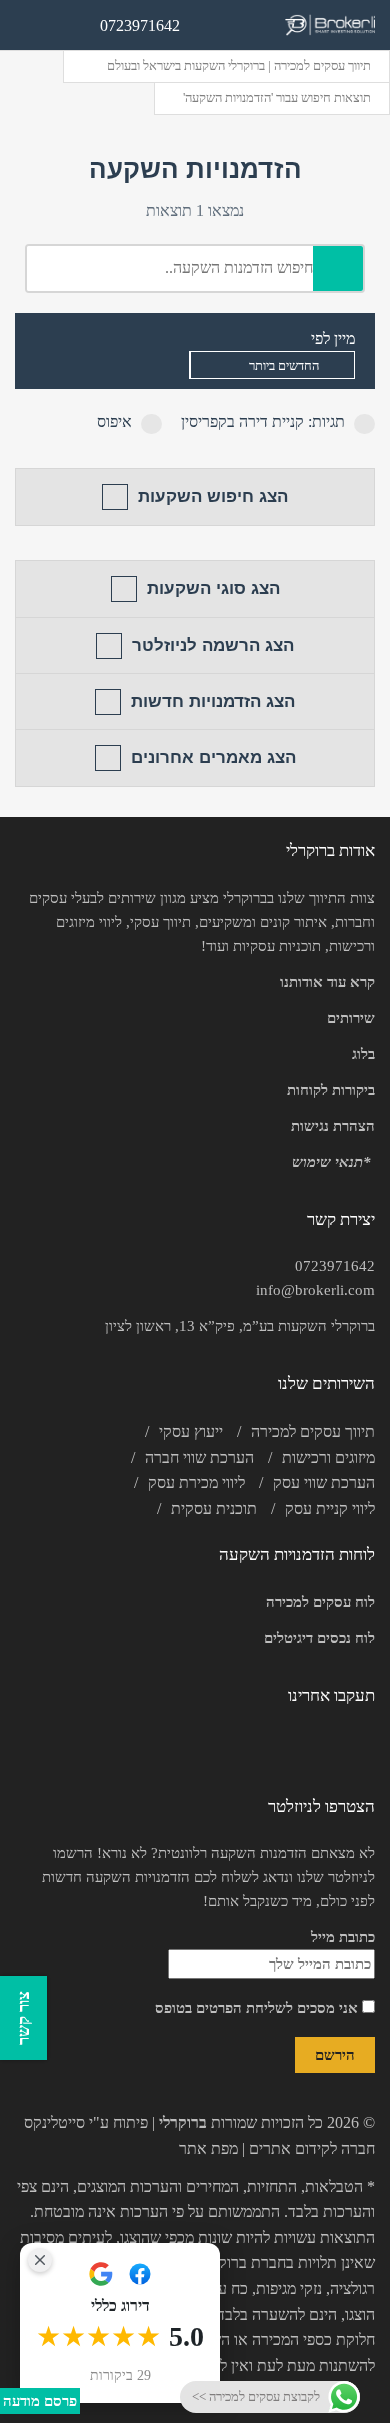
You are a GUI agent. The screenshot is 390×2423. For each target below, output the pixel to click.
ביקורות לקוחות (331, 1090)
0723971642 (335, 1266)
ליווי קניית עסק (330, 1508)
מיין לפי (333, 338)
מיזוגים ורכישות (328, 1457)
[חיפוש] (338, 268)
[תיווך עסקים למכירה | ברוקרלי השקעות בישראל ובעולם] (330, 25)
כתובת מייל (343, 1937)
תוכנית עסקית (214, 1508)
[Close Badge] (40, 2260)
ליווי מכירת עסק (196, 1482)
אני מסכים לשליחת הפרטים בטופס (258, 2008)
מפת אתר (208, 2148)
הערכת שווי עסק (324, 1482)
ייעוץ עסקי (191, 1431)
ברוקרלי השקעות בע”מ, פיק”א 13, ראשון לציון (240, 1326)
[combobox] (272, 365)
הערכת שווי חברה (199, 1457)
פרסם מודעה (40, 2401)
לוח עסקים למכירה (320, 1602)
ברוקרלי (183, 2122)
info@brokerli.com (315, 1290)
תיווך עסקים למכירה (313, 1431)
